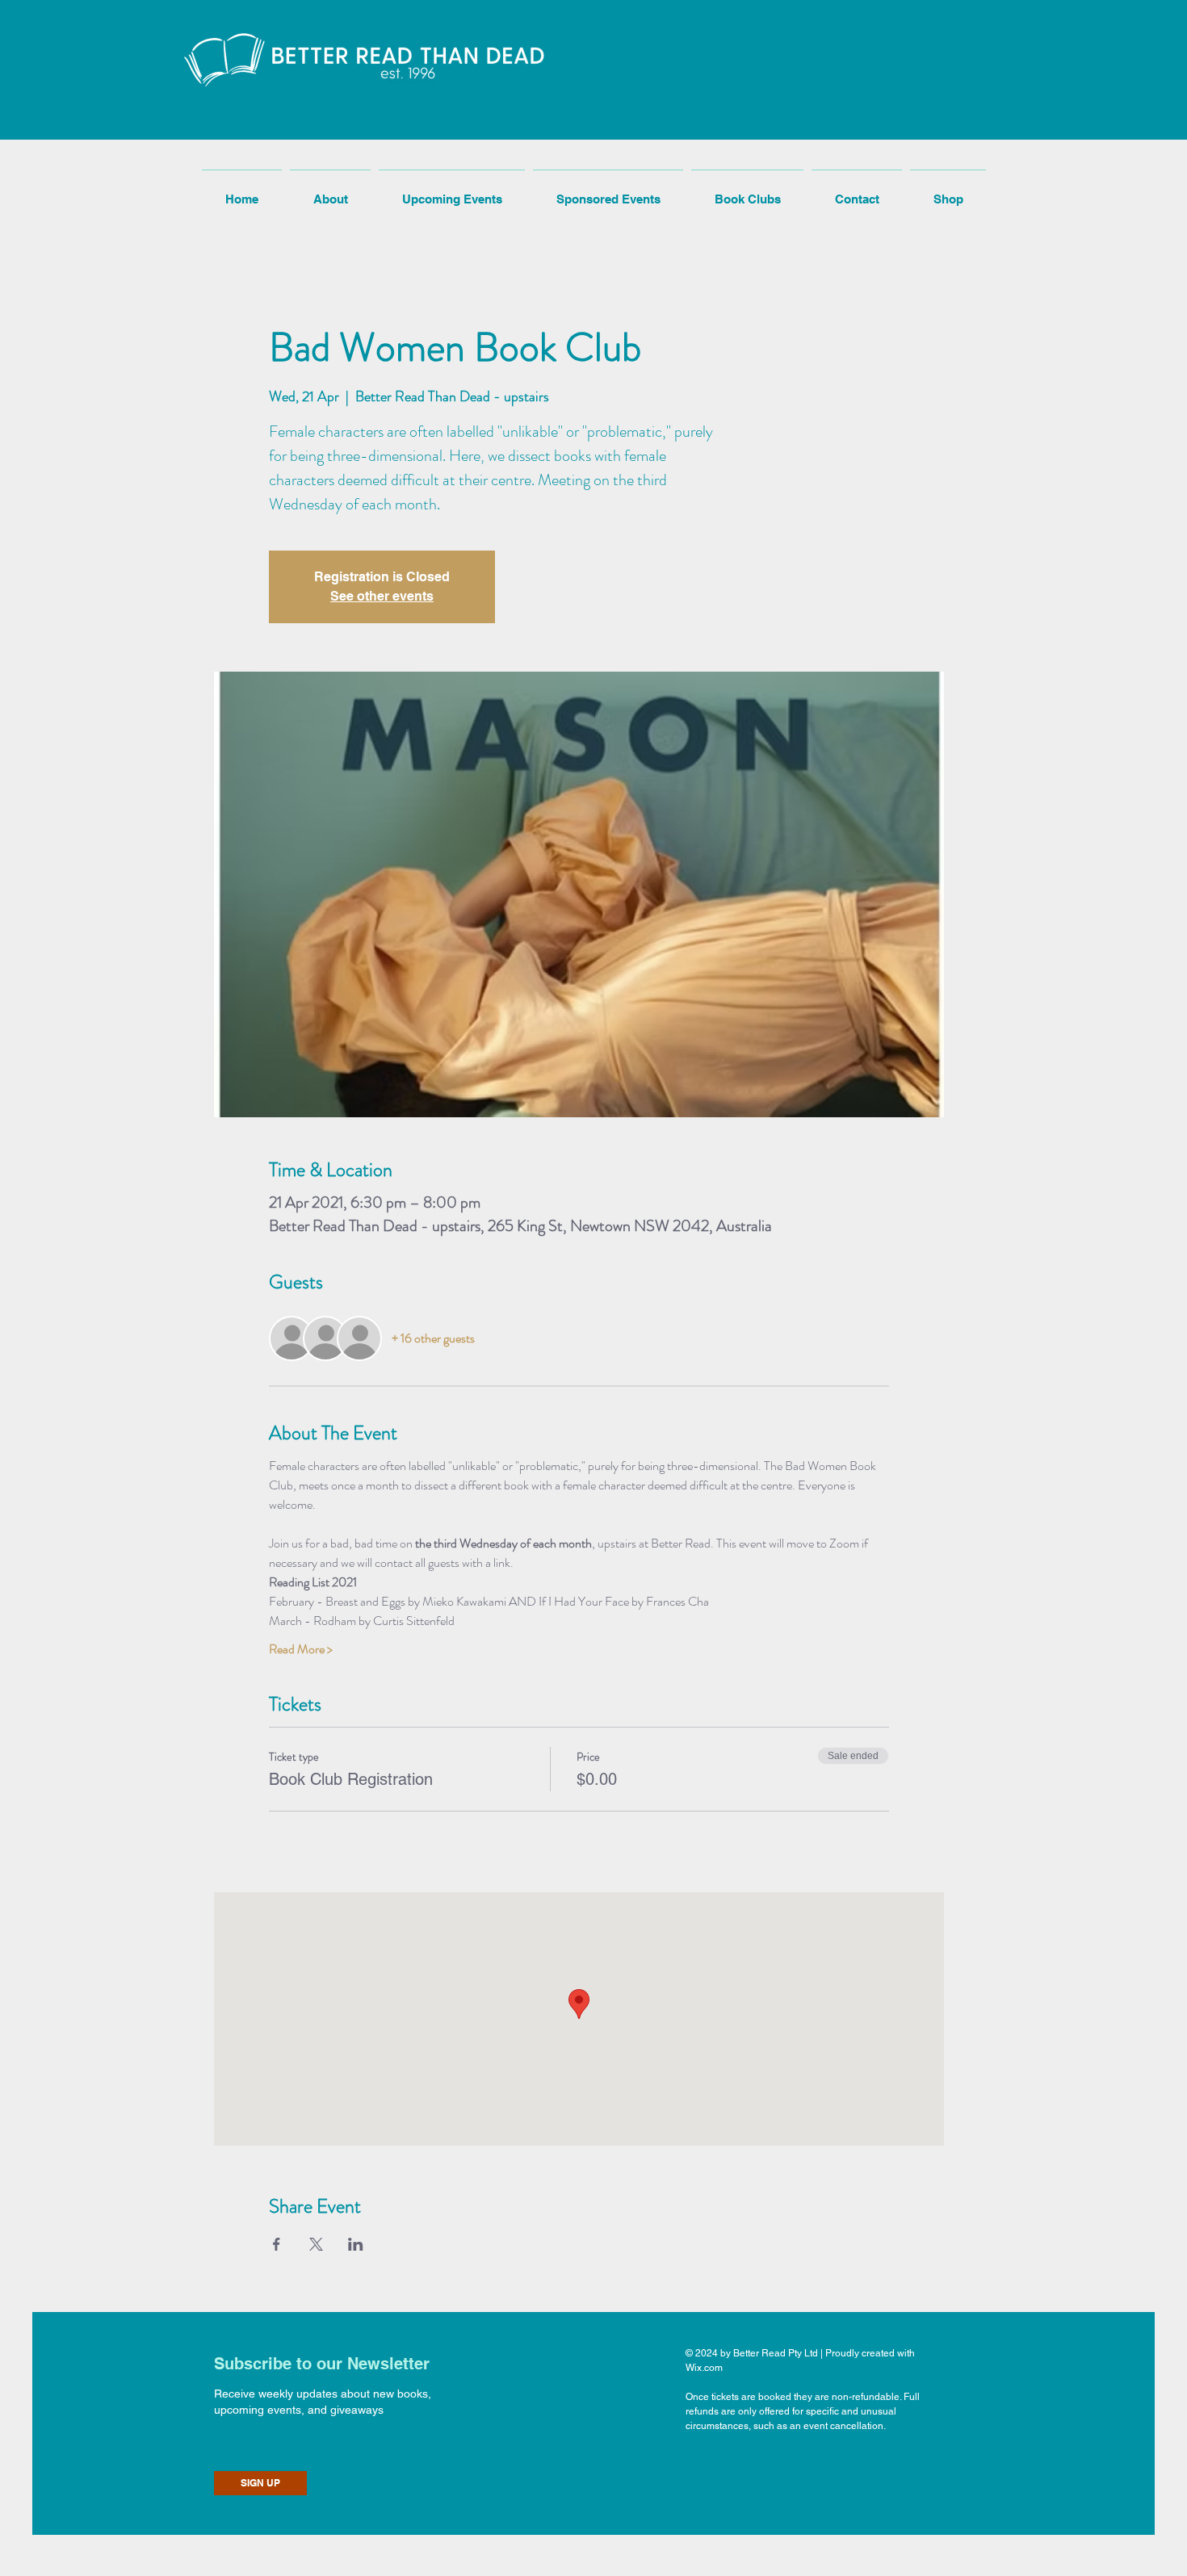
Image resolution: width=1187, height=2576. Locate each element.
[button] (289, 96)
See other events (382, 596)
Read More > (301, 1649)
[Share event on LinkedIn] (356, 2244)
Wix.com (704, 2368)
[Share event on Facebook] (277, 2244)
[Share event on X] (316, 2244)
